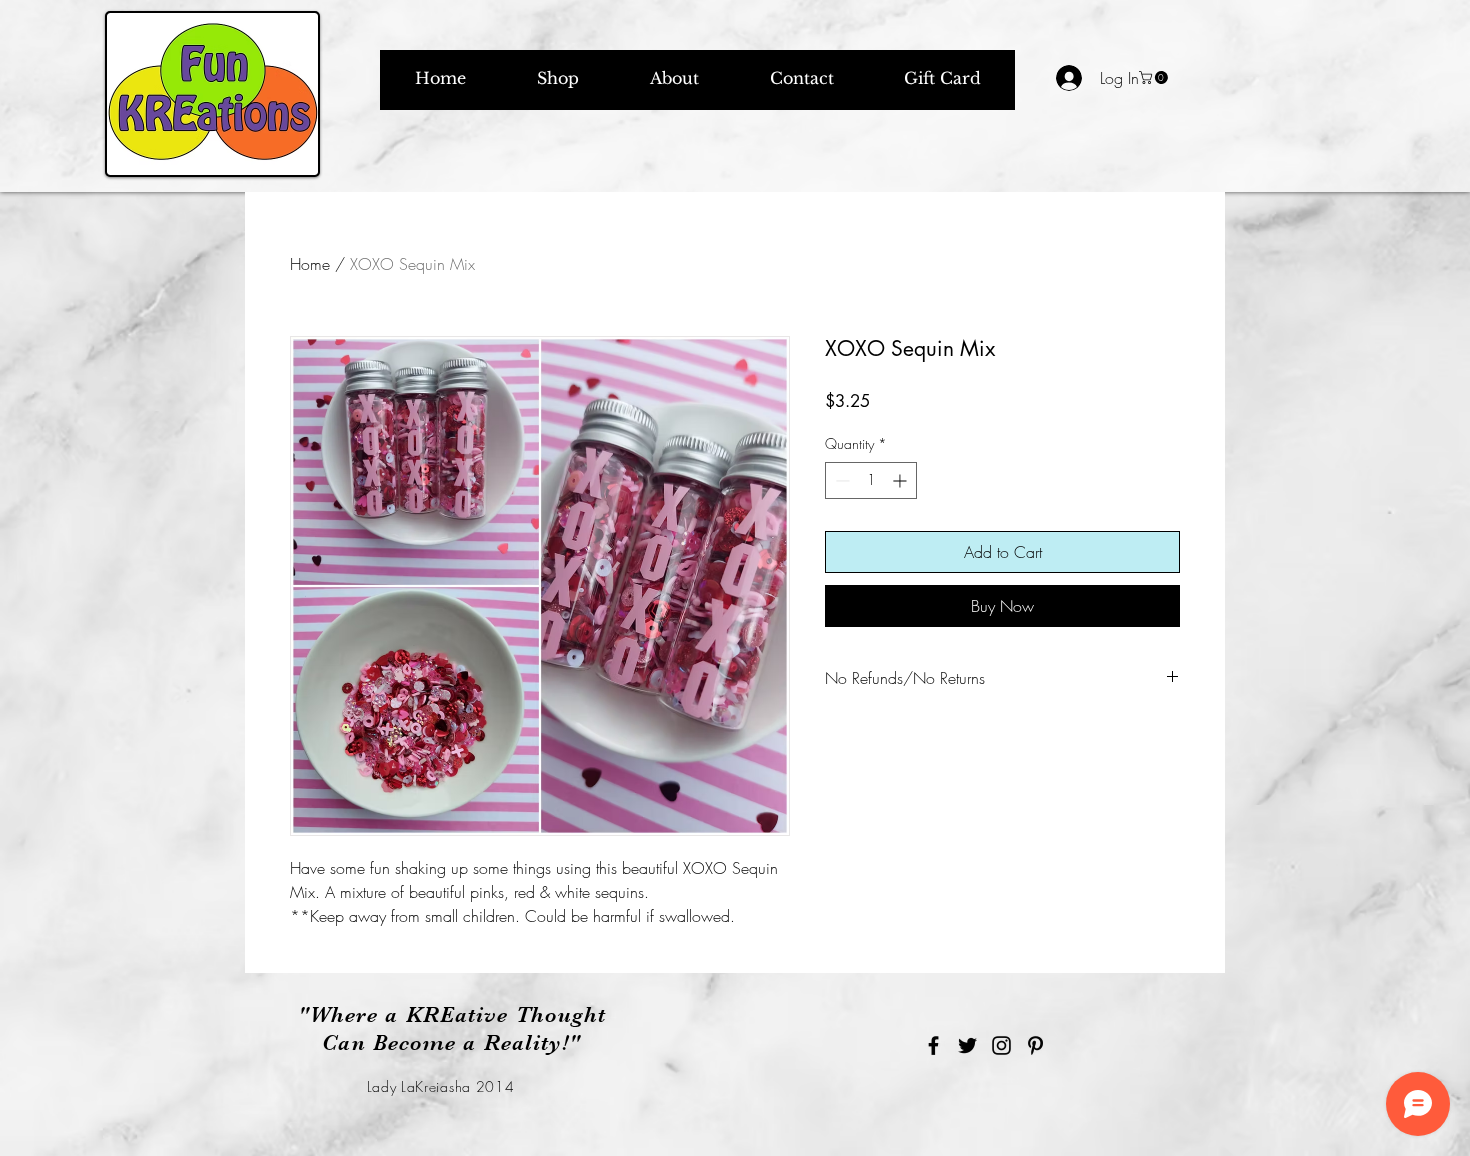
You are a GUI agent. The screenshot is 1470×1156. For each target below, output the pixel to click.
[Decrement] (840, 480)
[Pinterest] (1035, 1045)
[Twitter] (967, 1045)
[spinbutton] (871, 480)
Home (310, 264)
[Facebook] (933, 1045)
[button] (1155, 77)
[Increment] (901, 480)
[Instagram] (1001, 1045)
